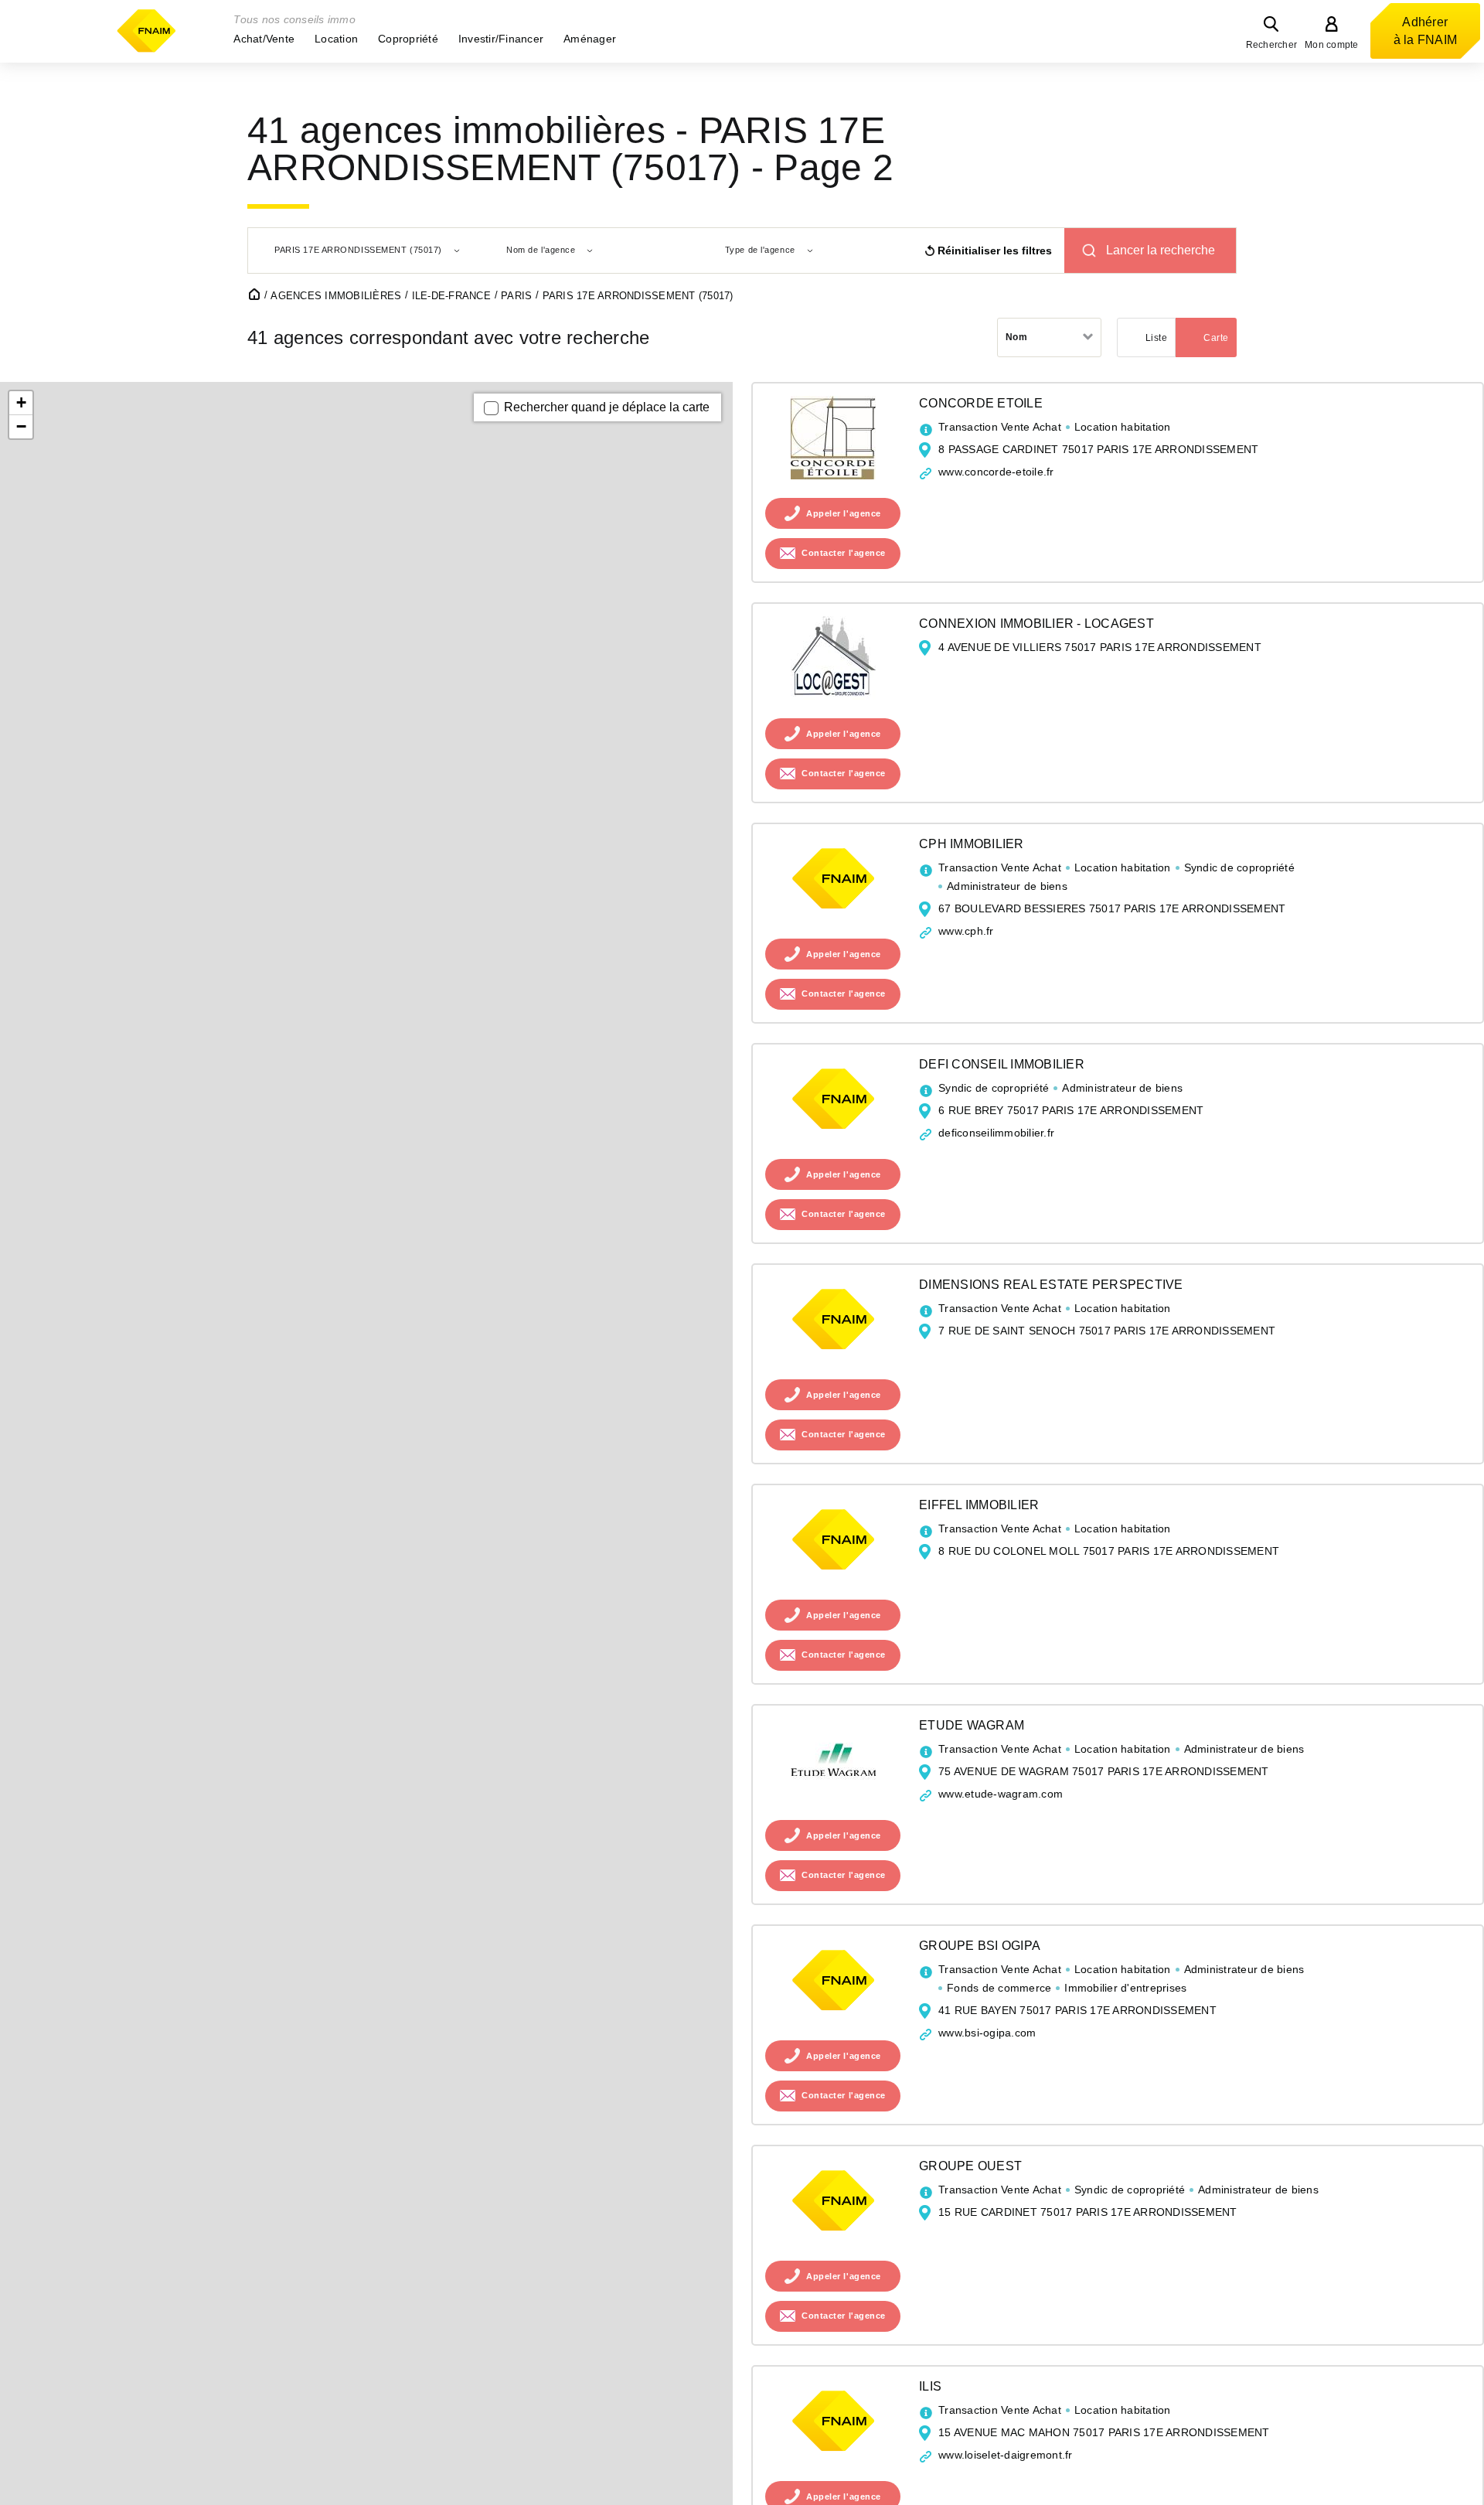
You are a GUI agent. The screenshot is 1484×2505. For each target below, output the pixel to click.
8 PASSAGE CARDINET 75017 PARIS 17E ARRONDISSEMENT (1098, 449)
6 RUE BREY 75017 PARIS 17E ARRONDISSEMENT (1071, 1110)
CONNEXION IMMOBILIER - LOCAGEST (1036, 624)
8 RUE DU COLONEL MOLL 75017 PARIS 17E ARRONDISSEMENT (1109, 1551)
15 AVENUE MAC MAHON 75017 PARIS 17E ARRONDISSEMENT (1104, 2432)
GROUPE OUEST (970, 2166)
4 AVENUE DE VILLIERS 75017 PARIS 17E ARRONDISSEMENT (1100, 647)
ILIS (930, 2386)
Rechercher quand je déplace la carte (607, 407)
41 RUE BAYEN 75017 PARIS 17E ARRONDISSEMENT (1077, 2010)
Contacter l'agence (844, 554)
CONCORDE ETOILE (981, 403)
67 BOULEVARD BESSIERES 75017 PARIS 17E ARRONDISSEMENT (1112, 908)
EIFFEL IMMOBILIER (979, 1505)
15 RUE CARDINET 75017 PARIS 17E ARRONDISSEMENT (1088, 2212)
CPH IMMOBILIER (972, 844)
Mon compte (1332, 45)
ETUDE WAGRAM (972, 1725)
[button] (264, 39)
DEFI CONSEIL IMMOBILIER (1002, 1064)
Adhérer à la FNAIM (1426, 31)
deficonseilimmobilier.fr (996, 1133)
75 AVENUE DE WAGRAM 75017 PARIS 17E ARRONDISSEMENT (1104, 1771)
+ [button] (21, 402)
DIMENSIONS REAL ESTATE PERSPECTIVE (1051, 1285)
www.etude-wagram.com (1001, 1794)
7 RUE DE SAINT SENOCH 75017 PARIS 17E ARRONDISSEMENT (1107, 1331)
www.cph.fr (966, 931)
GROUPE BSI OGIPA (980, 1946)
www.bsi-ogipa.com (987, 2033)
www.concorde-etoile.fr (996, 472)
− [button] (21, 426)
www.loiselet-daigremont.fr (1006, 2455)
